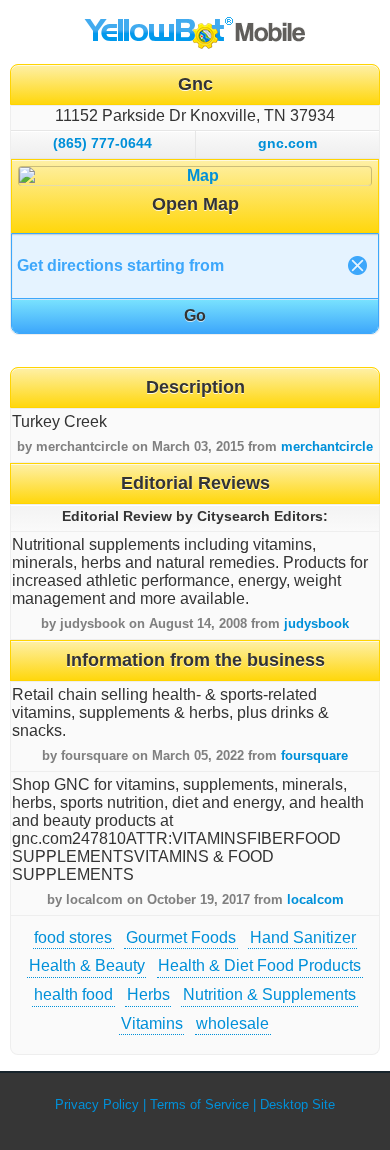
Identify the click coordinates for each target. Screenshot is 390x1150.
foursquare (314, 755)
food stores (73, 937)
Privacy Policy (97, 1104)
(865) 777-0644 (102, 143)
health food (73, 994)
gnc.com (287, 143)
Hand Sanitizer (303, 937)
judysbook (316, 623)
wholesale (232, 1023)
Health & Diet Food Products (259, 965)
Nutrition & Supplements (269, 994)
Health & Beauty (87, 965)
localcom (315, 899)
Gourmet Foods (181, 937)
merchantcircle (327, 446)
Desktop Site (297, 1104)
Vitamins (152, 1023)
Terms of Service (199, 1104)
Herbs (148, 994)
